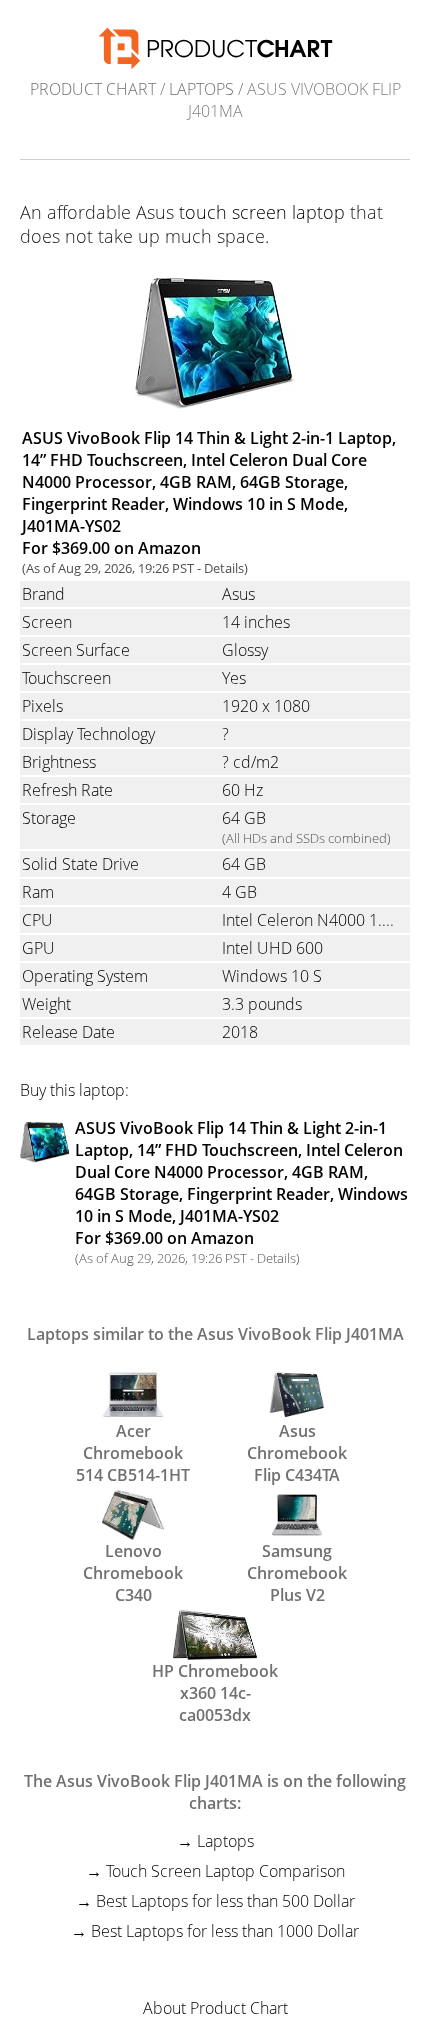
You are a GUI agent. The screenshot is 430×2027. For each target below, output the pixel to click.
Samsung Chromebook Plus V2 (297, 1560)
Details (224, 568)
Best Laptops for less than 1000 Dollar (225, 1931)
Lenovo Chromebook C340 (133, 1560)
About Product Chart (215, 2008)
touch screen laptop (262, 212)
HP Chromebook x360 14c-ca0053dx (215, 1680)
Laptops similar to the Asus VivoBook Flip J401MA (215, 1334)
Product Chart (93, 89)
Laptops (201, 89)
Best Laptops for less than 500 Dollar (225, 1901)
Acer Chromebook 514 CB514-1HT (133, 1440)
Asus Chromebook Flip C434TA (297, 1440)
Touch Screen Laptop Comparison (225, 1871)
